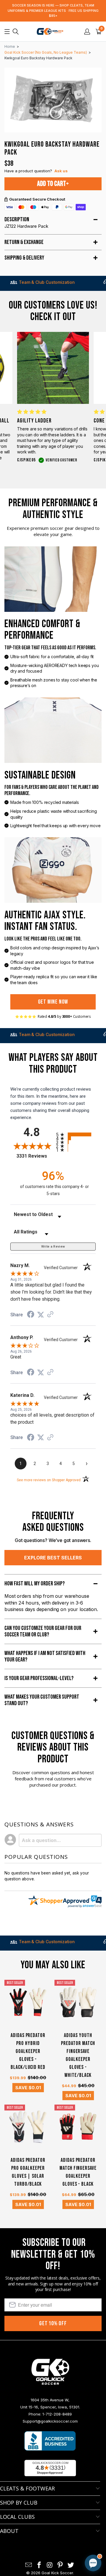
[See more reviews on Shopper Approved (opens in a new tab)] (50, 1315)
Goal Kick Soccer (57, 2573)
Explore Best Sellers (53, 1558)
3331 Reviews (35, 1156)
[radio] (76, 1134)
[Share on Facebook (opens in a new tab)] (31, 1315)
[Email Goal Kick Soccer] (29, 2565)
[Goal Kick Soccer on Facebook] (39, 2565)
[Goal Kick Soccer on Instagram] (50, 2565)
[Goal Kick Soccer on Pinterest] (60, 2565)
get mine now (53, 1002)
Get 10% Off (53, 2323)
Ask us (61, 171)
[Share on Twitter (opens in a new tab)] (41, 1315)
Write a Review (53, 1247)
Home (10, 46)
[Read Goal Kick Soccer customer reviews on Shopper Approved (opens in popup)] (50, 2468)
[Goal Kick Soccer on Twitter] (71, 2565)
